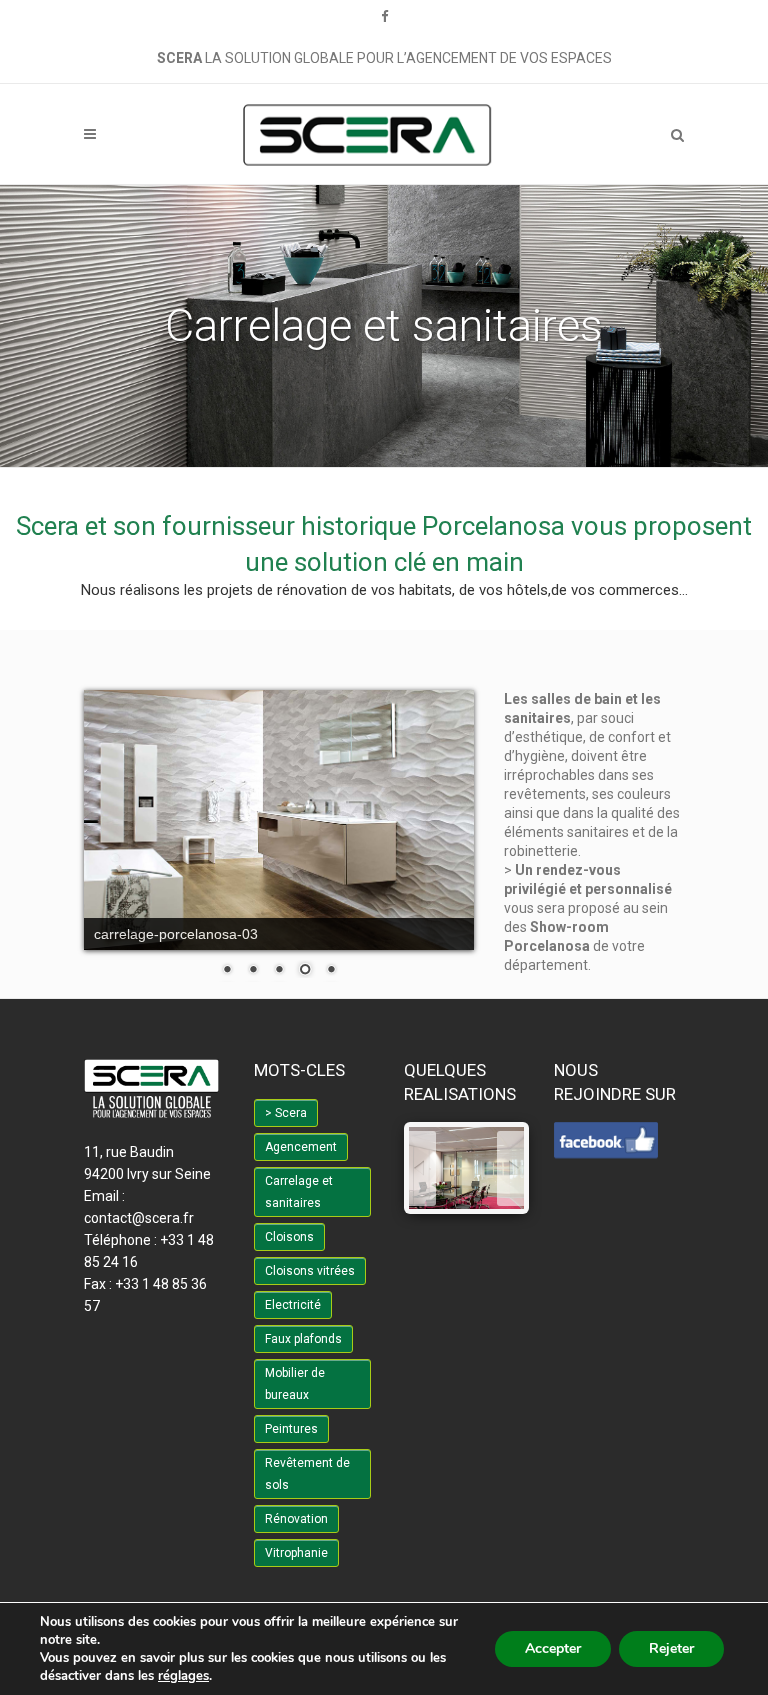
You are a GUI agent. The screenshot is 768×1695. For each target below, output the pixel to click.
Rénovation (296, 1519)
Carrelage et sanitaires (299, 1192)
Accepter (553, 1648)
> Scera (286, 1113)
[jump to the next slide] (510, 1168)
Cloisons (289, 1237)
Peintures (291, 1429)
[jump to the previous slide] (422, 1168)
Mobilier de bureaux (295, 1384)
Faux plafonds (303, 1339)
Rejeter (671, 1648)
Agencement (301, 1147)
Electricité (293, 1305)
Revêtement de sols (307, 1474)
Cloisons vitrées (310, 1271)
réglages (183, 1676)
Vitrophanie (296, 1553)
